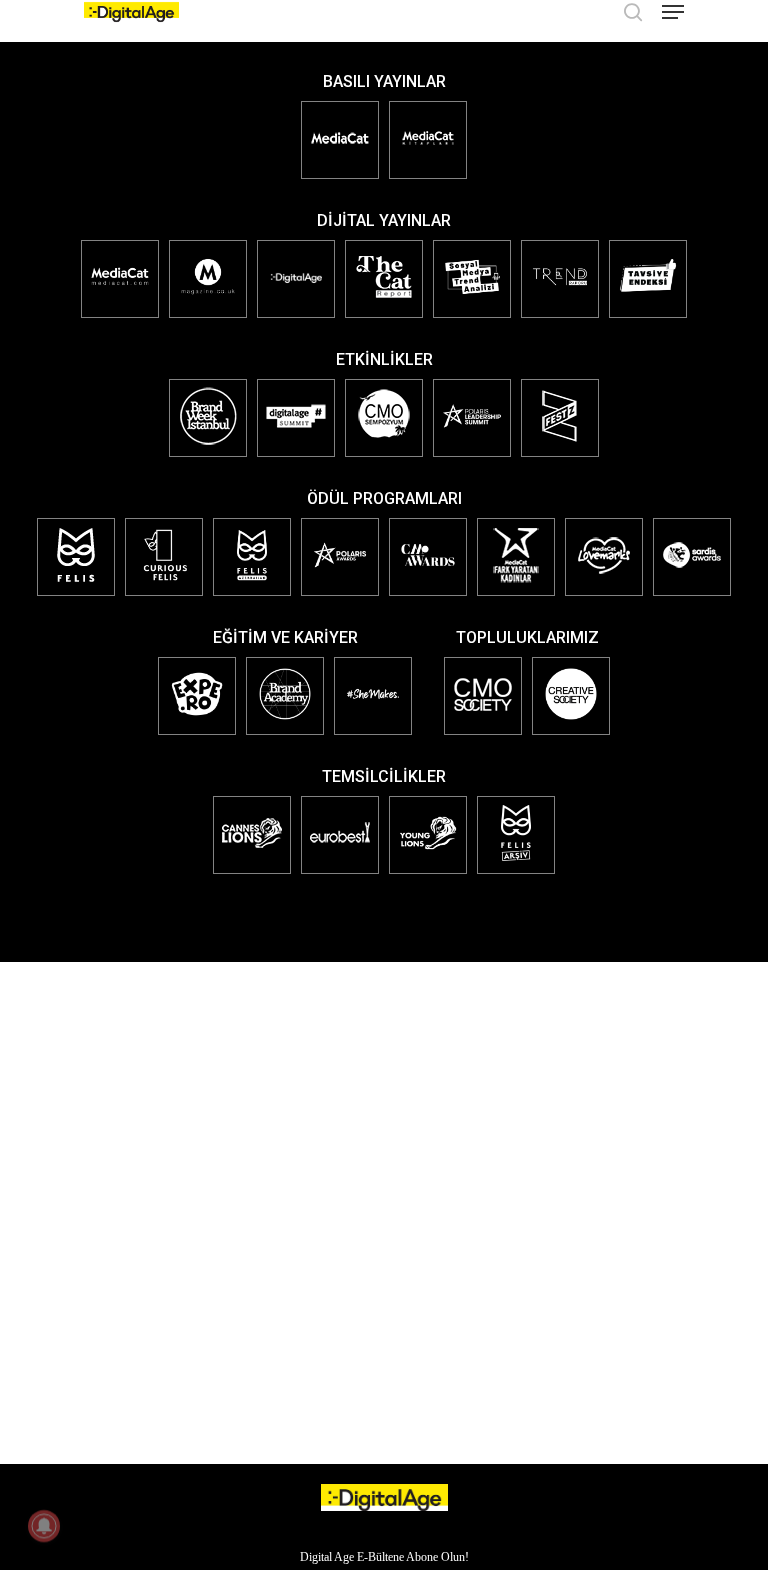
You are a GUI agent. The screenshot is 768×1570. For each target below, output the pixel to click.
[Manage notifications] (44, 1526)
